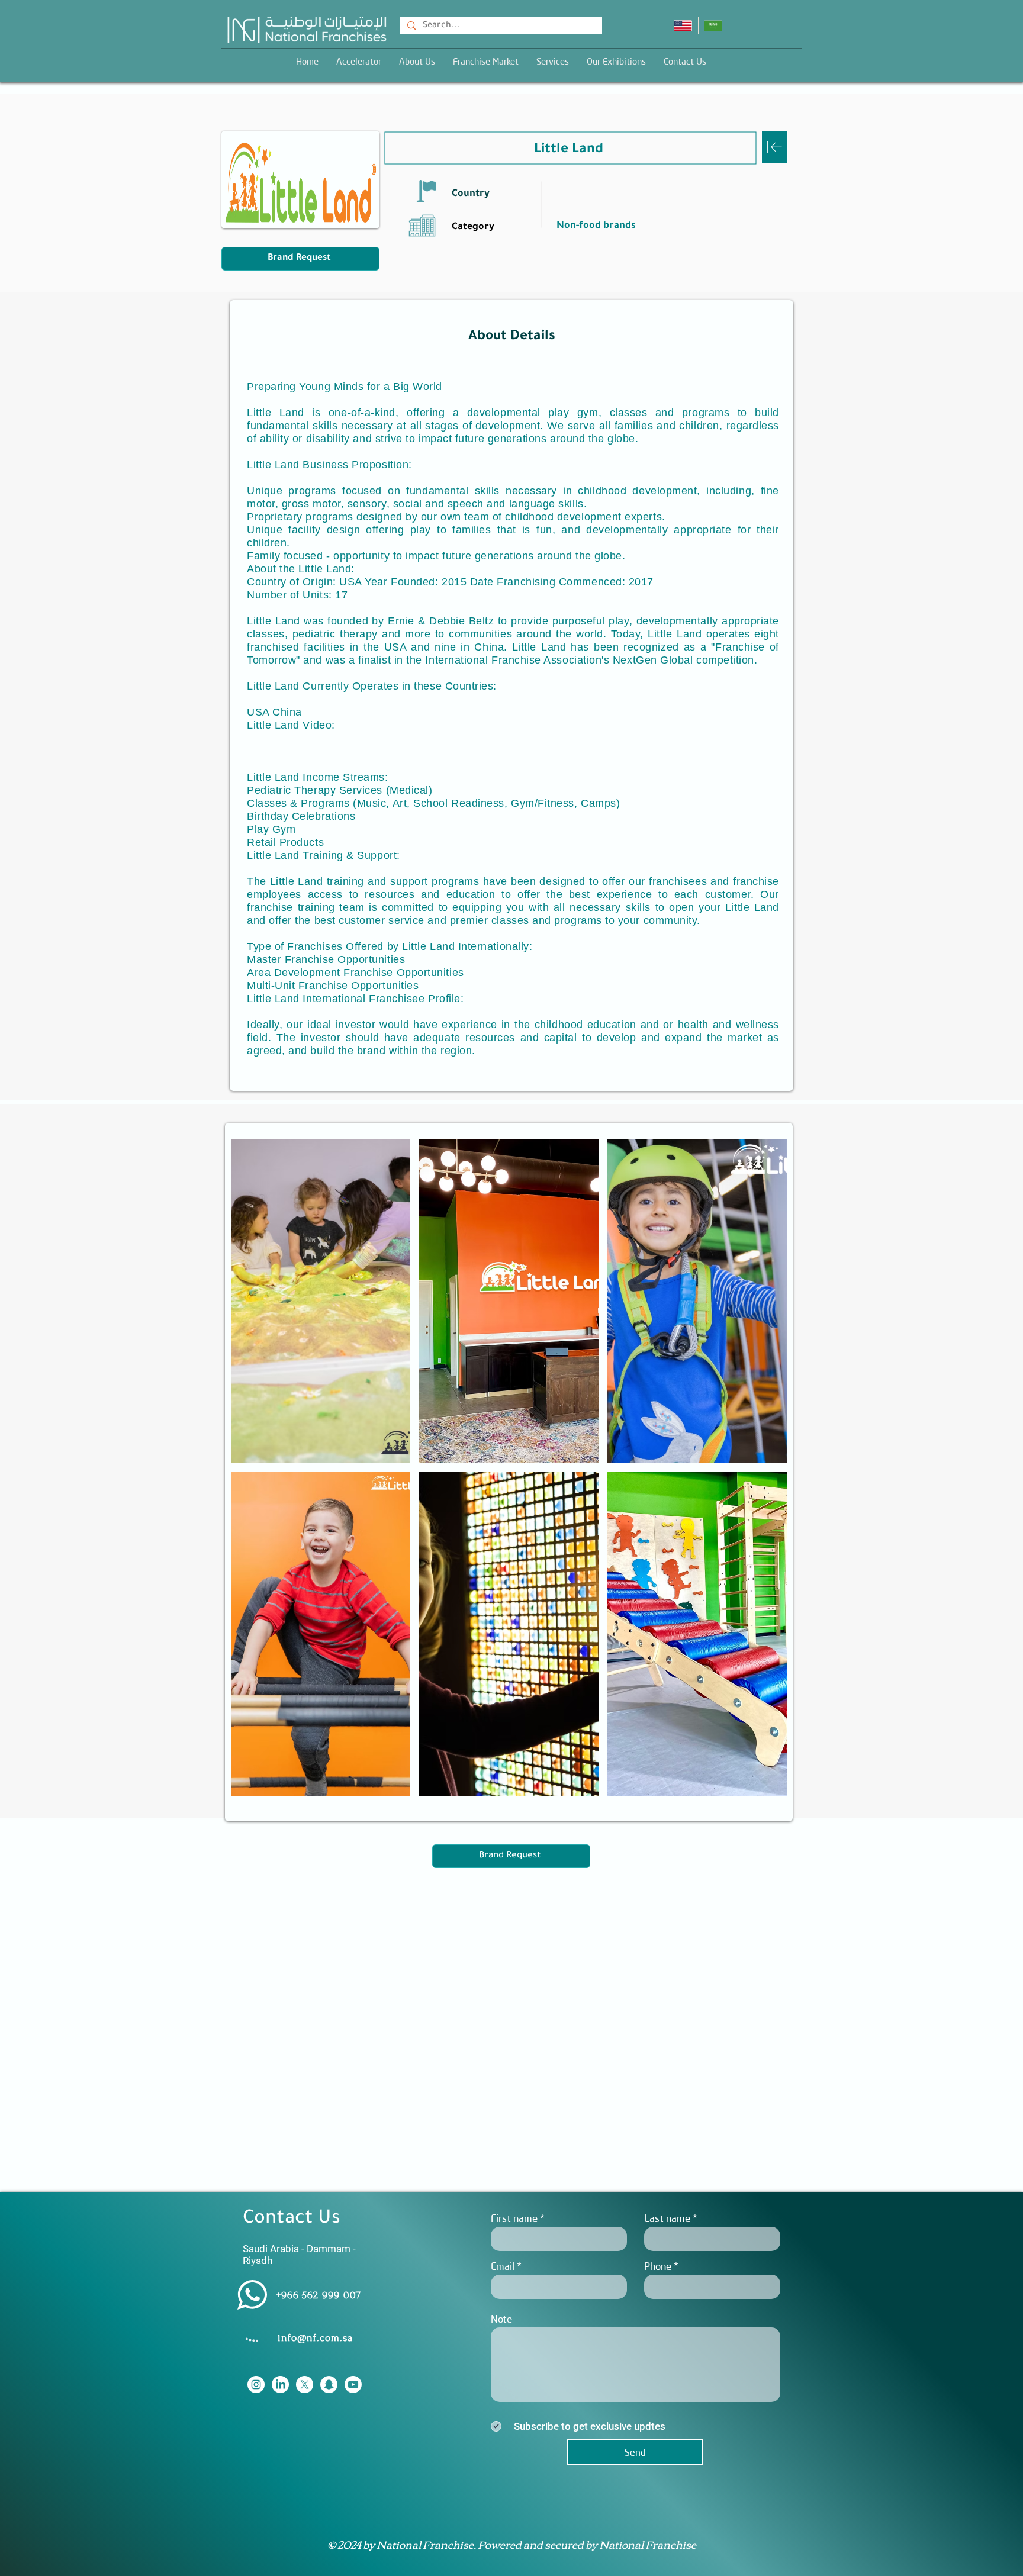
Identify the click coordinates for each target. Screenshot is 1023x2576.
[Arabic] (713, 25)
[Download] (775, 147)
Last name (667, 2218)
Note (501, 2319)
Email (503, 2266)
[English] (683, 25)
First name (514, 2218)
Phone (658, 2266)
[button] (553, 61)
